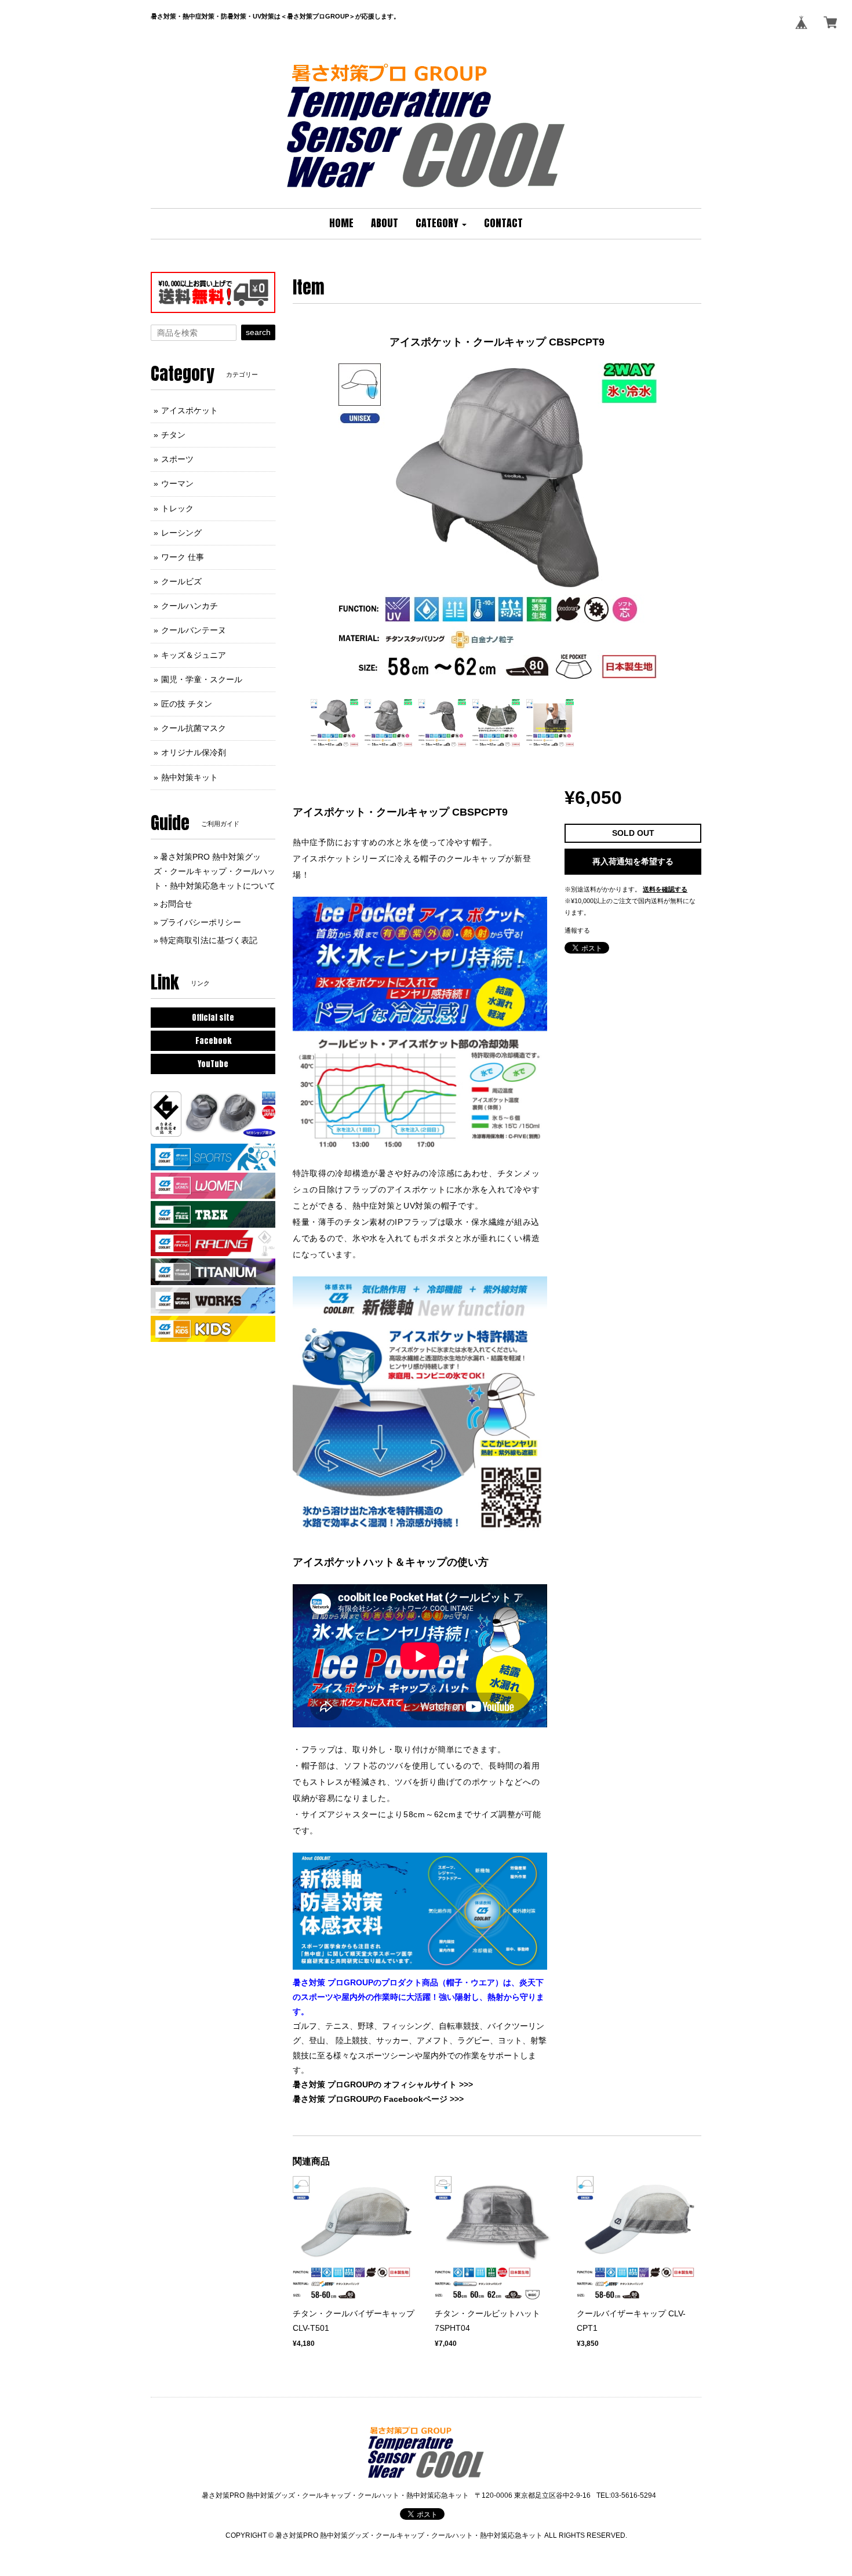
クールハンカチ (190, 606)
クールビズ (181, 581)
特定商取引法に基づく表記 (209, 940)
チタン (173, 435)
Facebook (213, 1041)
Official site (213, 1018)
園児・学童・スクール (202, 679)
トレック (177, 508)
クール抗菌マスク (194, 728)
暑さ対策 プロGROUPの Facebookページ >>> (378, 2099)
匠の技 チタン (187, 704)
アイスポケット (190, 410)
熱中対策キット (190, 777)
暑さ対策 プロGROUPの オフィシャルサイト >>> (383, 2084)
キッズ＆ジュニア (194, 655)
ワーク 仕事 (183, 557)
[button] (441, 224)
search (258, 332)
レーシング (181, 533)
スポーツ (177, 459)
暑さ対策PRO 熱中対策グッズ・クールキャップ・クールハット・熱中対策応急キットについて (214, 871)
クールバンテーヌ (194, 630)
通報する (577, 930)
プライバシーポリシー (201, 922)
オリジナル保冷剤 (194, 752)
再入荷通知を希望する (633, 861)
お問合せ (176, 904)
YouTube (213, 1064)
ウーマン (177, 483)
